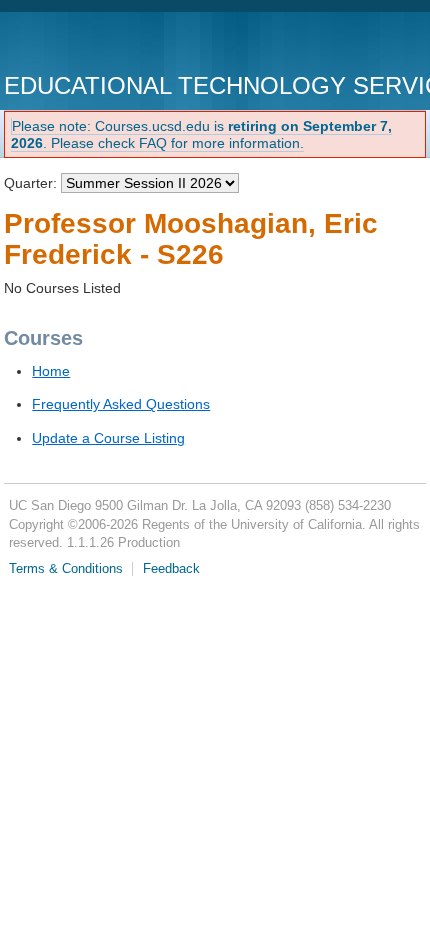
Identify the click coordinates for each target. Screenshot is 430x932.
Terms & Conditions (66, 569)
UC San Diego (118, 44)
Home (51, 371)
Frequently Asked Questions (121, 404)
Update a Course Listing (108, 438)
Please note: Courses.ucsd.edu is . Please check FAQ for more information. (201, 134)
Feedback (171, 569)
